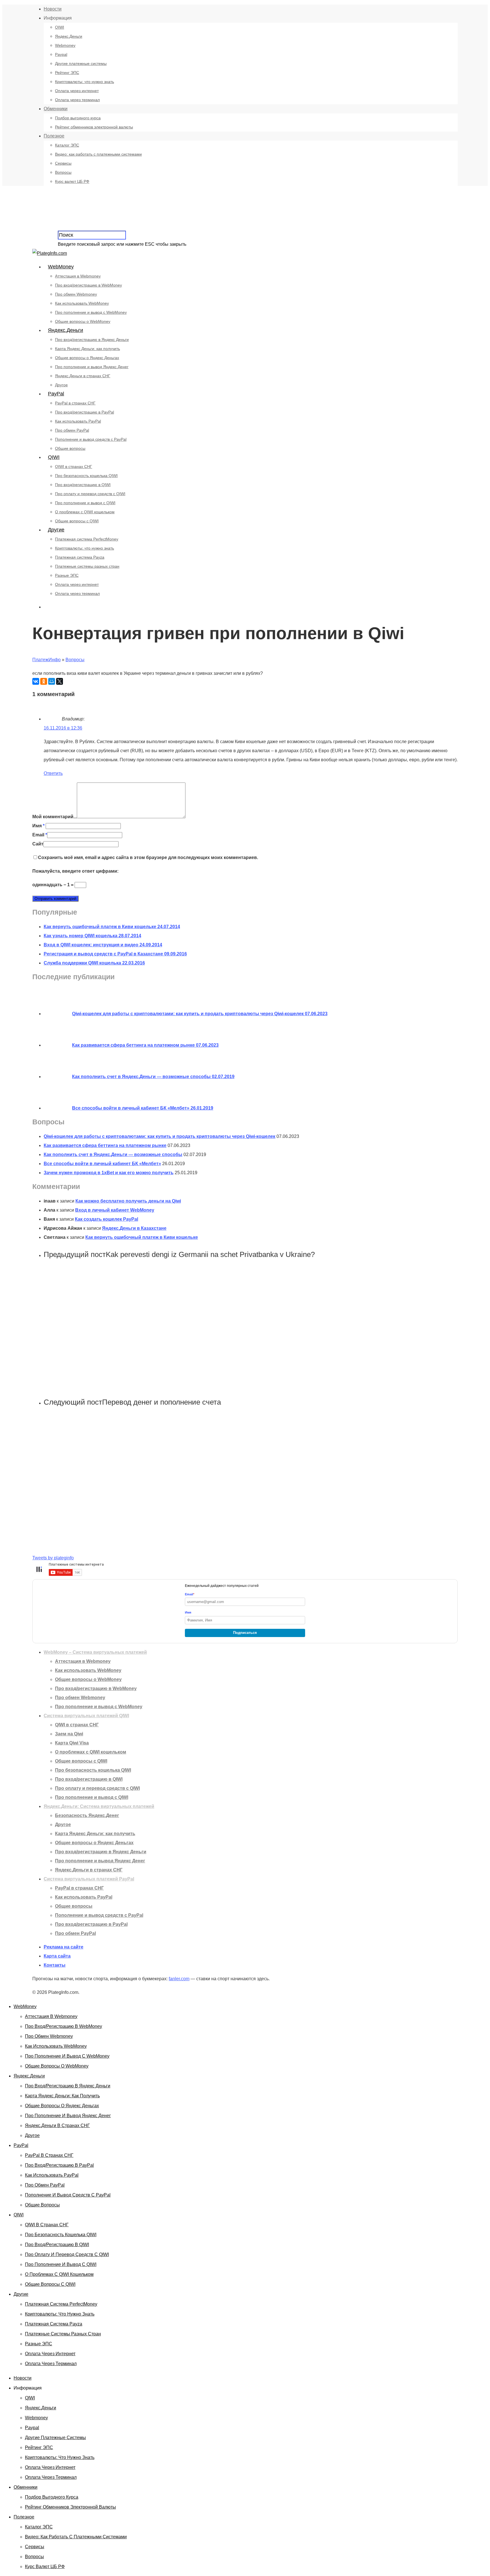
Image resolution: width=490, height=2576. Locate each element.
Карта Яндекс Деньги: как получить (87, 349)
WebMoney (61, 267)
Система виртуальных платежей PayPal (89, 1879)
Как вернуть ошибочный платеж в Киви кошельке (142, 1237)
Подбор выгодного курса (78, 118)
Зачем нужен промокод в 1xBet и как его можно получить (109, 1173)
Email (40, 835)
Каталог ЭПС (67, 145)
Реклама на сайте (64, 1947)
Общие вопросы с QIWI (77, 521)
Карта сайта (57, 1956)
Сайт (38, 844)
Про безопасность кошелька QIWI (86, 476)
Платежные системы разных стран (87, 566)
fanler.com (179, 1979)
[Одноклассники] (44, 681)
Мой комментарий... (55, 817)
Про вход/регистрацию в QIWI (83, 485)
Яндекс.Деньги (69, 36)
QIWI (60, 27)
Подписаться (245, 1633)
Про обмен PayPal (72, 430)
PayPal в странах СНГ (75, 403)
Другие (56, 530)
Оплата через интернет (77, 91)
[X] (60, 681)
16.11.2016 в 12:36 (63, 728)
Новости (53, 9)
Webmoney (65, 45)
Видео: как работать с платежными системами (98, 154)
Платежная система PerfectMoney (87, 539)
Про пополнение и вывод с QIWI (85, 503)
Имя (38, 826)
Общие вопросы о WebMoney (83, 321)
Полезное (54, 136)
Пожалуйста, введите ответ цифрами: (75, 871)
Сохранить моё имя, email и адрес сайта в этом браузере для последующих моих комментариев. (148, 857)
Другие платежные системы (81, 63)
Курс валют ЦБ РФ (72, 181)
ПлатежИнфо (47, 660)
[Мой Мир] (52, 681)
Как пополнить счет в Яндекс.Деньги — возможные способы (113, 1155)
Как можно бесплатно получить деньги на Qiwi (128, 1201)
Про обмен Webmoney (76, 294)
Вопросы (63, 172)
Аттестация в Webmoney (78, 276)
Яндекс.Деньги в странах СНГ (83, 376)
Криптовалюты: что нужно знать (85, 82)
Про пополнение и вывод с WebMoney (91, 312)
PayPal (56, 394)
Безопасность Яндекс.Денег (87, 1815)
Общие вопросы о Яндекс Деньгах (87, 358)
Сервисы (63, 163)
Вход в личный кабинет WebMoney (115, 1210)
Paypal (61, 54)
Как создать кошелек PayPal (106, 1219)
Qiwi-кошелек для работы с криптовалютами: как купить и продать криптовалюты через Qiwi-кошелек (160, 1136)
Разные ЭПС (67, 575)
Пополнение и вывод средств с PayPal (91, 439)
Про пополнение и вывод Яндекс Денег (92, 367)
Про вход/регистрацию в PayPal (85, 412)
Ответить (53, 773)
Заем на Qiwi (69, 1734)
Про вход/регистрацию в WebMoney (88, 285)
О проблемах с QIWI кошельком (85, 512)
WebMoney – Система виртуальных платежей (95, 1652)
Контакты (55, 1965)
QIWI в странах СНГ (74, 467)
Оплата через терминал (77, 100)
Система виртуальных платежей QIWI (86, 1716)
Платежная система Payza (80, 557)
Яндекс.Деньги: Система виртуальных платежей (99, 1806)
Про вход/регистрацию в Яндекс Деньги (92, 340)
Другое (61, 385)
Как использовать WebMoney (82, 303)
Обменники (56, 109)
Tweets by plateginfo (53, 1558)
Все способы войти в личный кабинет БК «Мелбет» (102, 1164)
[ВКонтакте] (36, 681)
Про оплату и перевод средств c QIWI (90, 494)
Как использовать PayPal (78, 421)
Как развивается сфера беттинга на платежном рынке (105, 1145)
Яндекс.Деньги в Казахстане (134, 1228)
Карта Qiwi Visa (72, 1743)
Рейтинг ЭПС (67, 73)
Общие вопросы (70, 448)
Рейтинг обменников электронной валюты (94, 127)
